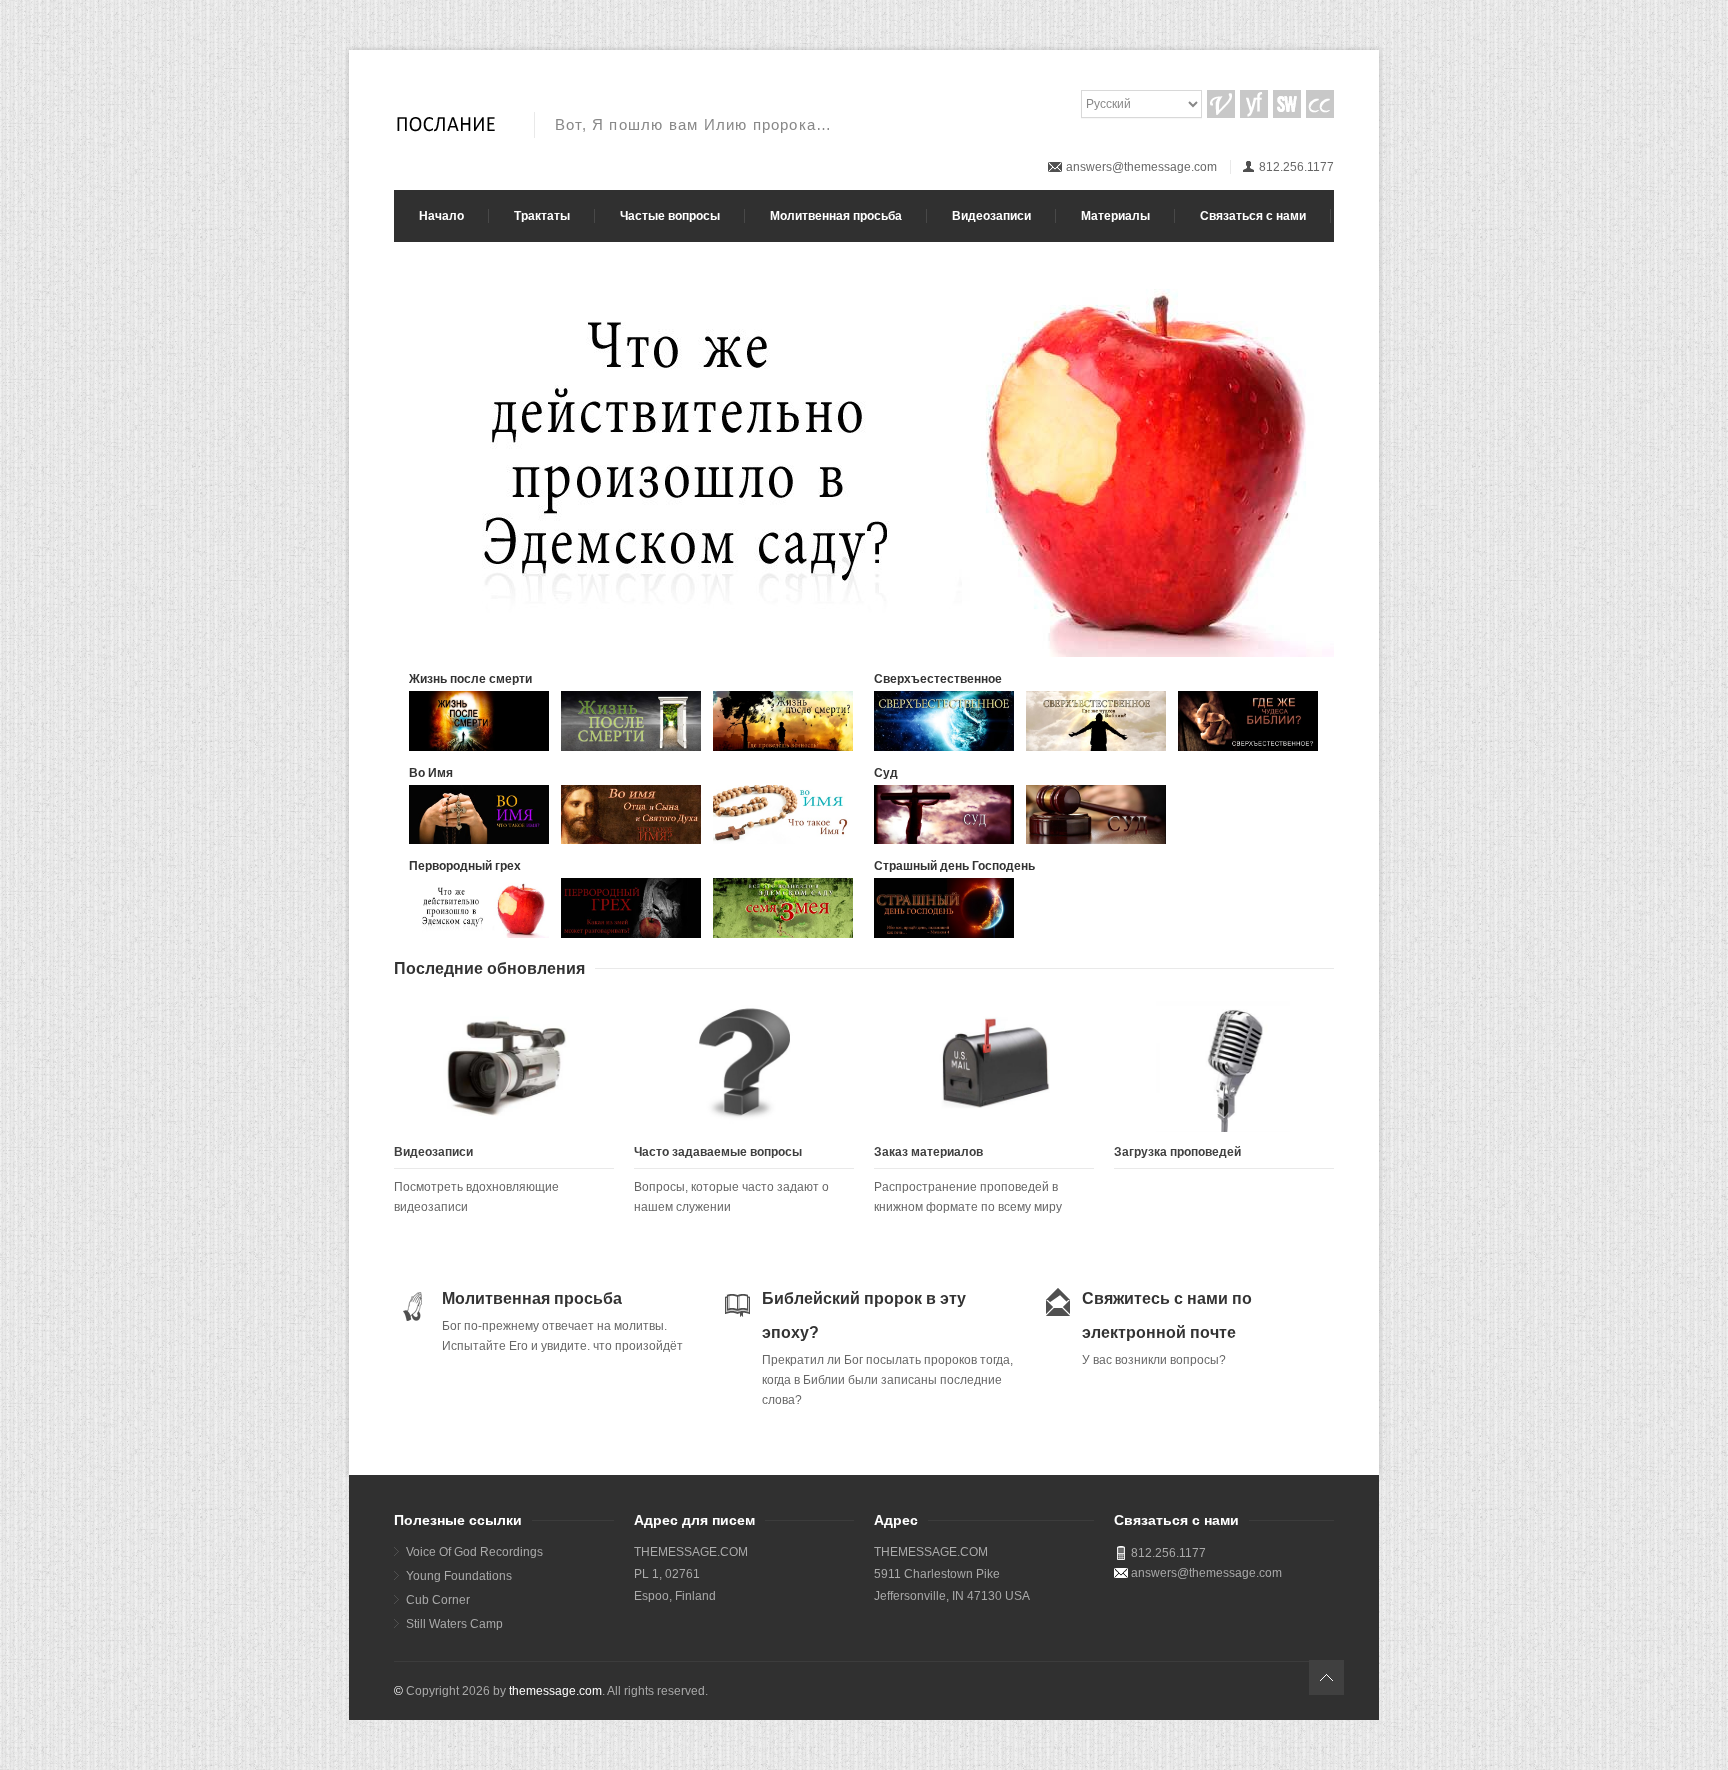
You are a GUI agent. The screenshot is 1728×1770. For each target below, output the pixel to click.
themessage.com (555, 1691)
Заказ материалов (928, 1152)
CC (1320, 104)
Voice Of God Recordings (474, 1552)
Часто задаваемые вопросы (718, 1152)
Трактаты (542, 216)
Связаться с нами (1253, 216)
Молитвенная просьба (836, 216)
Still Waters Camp (454, 1624)
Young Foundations (459, 1576)
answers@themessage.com (1141, 167)
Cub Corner (438, 1600)
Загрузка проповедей (1177, 1152)
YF (1254, 104)
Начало (441, 216)
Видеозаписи (991, 216)
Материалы (1115, 216)
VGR (1221, 104)
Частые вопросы (670, 216)
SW (1287, 104)
